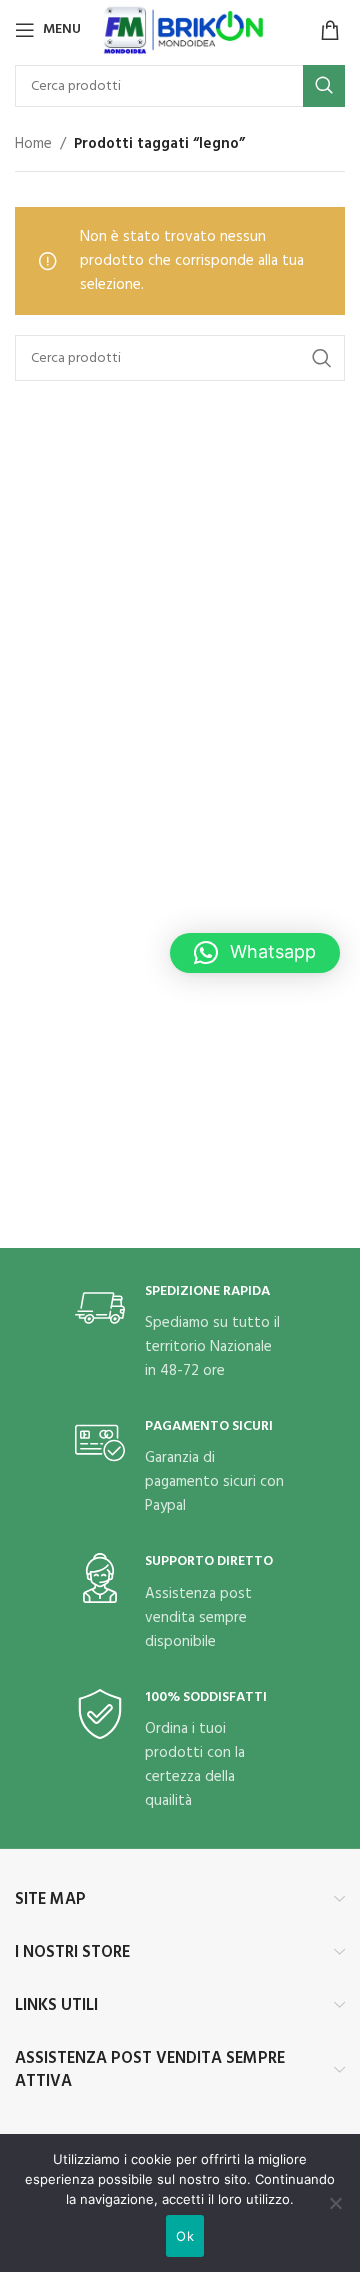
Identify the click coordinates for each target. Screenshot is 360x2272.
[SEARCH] (324, 86)
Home (33, 144)
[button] (255, 953)
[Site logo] (184, 30)
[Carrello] (330, 30)
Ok (185, 2236)
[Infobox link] (180, 1333)
